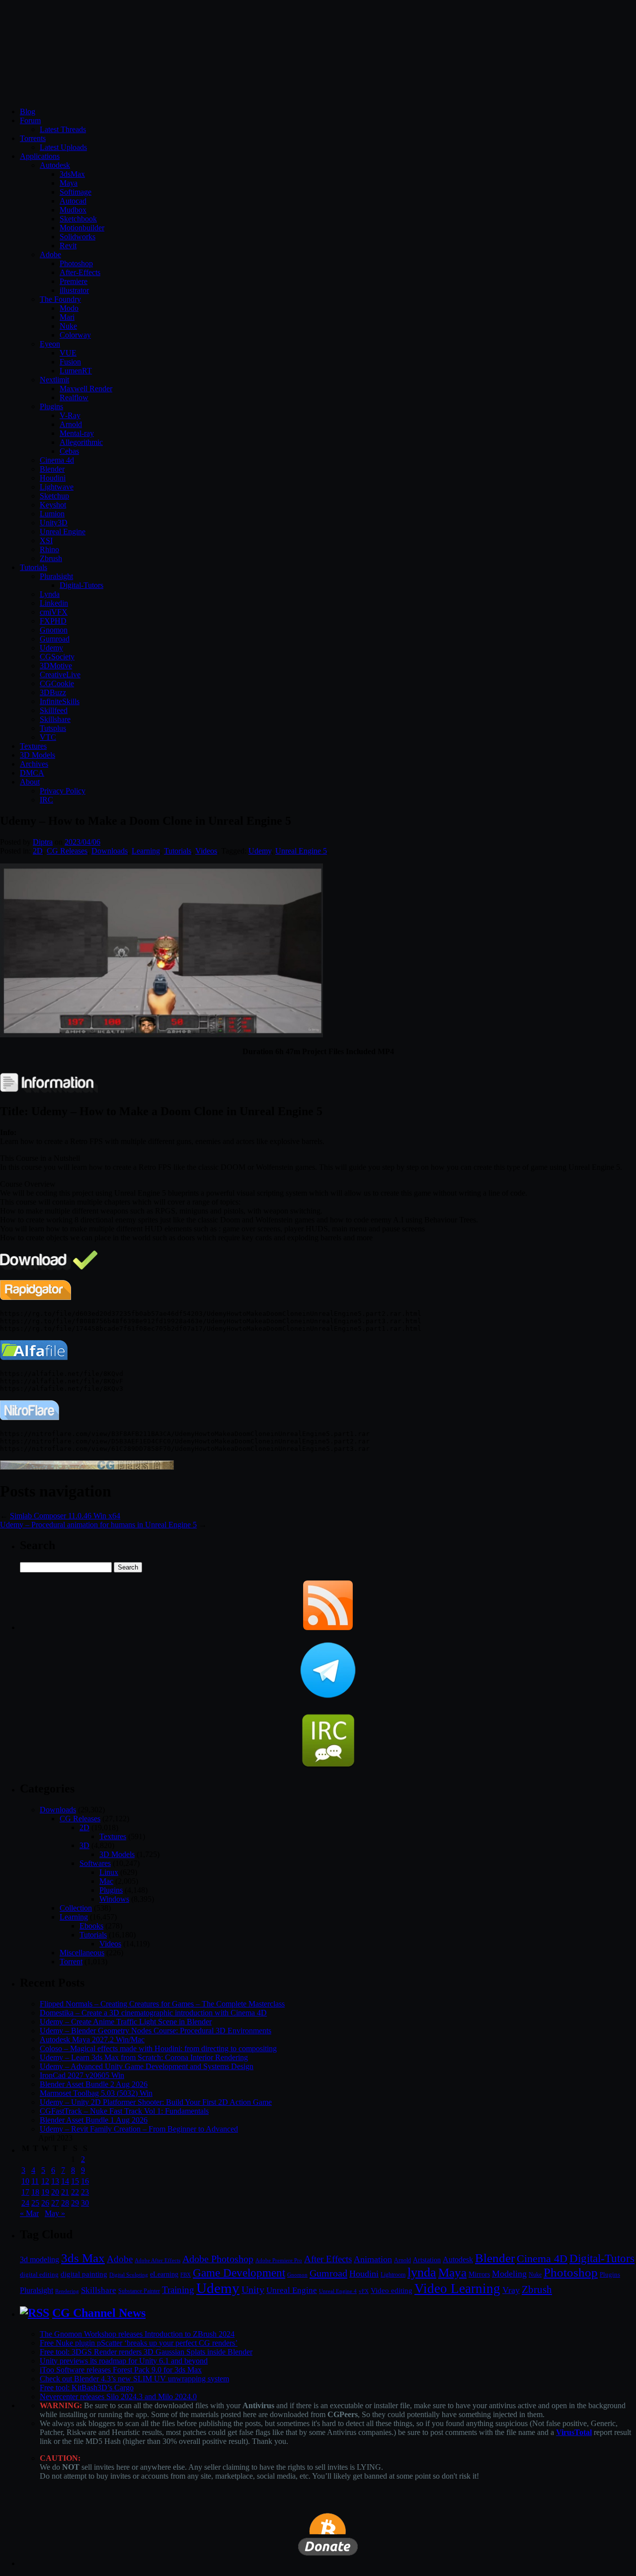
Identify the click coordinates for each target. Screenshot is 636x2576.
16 (85, 2181)
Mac (106, 1881)
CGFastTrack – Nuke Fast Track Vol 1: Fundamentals (124, 2111)
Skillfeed (54, 710)
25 (35, 2203)
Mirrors (479, 2274)
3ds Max (83, 2258)
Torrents (33, 138)
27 (55, 2203)
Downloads (110, 851)
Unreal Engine (63, 532)
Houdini (53, 478)
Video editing (392, 2290)
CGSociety (57, 657)
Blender (52, 469)
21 (65, 2192)
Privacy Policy (63, 791)
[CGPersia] (87, 1467)
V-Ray (70, 415)
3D (84, 1845)
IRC (46, 800)
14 (65, 2181)
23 (85, 2192)
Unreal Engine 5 (301, 851)
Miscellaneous (82, 1953)
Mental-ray (77, 433)
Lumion (52, 514)
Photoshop (76, 263)
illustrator (74, 290)
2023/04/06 (82, 842)
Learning (146, 851)
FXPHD (53, 621)
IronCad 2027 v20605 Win (82, 2075)
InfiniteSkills (60, 701)
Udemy (51, 648)
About (30, 782)
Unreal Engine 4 (338, 2291)
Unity (253, 2290)
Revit (68, 246)
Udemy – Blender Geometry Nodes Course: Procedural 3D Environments (156, 2031)
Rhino (49, 549)
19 (45, 2192)
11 (35, 2181)
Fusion (70, 362)
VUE (68, 353)
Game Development (239, 2273)
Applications (40, 156)
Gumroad (55, 639)
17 (25, 2192)
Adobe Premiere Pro (279, 2260)
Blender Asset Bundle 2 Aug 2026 (94, 2084)
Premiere (74, 281)
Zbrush (51, 558)
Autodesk (55, 165)
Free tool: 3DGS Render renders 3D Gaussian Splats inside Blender (146, 2352)
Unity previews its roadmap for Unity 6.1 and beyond (124, 2361)
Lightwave (57, 487)
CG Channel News (99, 2313)
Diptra (43, 842)
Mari (67, 317)
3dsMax (72, 174)
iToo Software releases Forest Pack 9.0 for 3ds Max (121, 2370)
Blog (28, 111)
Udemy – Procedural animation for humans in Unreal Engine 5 (98, 1525)
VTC (48, 737)
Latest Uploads (63, 147)
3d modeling (40, 2260)
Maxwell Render (86, 389)
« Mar (29, 2213)
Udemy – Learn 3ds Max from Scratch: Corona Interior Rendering (144, 2057)
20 (55, 2192)
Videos (206, 851)
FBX (186, 2275)
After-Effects (80, 272)
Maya (69, 183)
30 (85, 2203)
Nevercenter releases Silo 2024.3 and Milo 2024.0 (118, 2397)
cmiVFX (54, 612)
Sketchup (54, 496)
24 (25, 2203)
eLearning (164, 2274)
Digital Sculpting (129, 2275)
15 (75, 2181)
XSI (46, 540)
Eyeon (50, 344)
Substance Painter (139, 2291)
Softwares (95, 1863)
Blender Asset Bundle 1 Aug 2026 (94, 2120)
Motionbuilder (82, 228)
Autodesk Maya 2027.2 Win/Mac (92, 2039)
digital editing (39, 2274)
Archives (34, 764)
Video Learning (457, 2289)
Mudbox (73, 210)
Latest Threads (63, 129)
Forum (30, 120)
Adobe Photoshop (218, 2259)
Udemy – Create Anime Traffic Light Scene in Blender (126, 2022)
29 (75, 2203)
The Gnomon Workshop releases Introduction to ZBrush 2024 (137, 2334)
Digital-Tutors (81, 585)
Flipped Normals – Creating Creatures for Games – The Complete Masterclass (162, 2004)
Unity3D (54, 523)
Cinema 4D (542, 2259)
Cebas (69, 451)
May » (55, 2213)
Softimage (76, 192)
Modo (69, 308)
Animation (373, 2259)
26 (45, 2203)
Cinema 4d (57, 460)
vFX (364, 2291)
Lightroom (393, 2275)
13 (55, 2181)
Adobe (50, 254)
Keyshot (53, 505)
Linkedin (54, 603)
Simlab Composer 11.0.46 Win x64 (65, 1516)
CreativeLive (60, 675)
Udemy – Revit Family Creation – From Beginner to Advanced (139, 2129)
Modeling (509, 2274)
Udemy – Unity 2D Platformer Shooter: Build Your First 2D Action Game (156, 2102)
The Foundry (60, 299)
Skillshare (55, 719)
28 (65, 2203)
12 (45, 2181)
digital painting (84, 2274)
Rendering (67, 2291)
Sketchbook (78, 219)
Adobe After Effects (158, 2260)
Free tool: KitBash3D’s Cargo (87, 2388)
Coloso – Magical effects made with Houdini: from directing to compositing (158, 2048)
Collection (76, 1908)
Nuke (68, 326)
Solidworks (78, 237)
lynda (422, 2272)
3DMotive (56, 666)
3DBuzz (53, 692)
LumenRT (76, 371)
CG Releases (67, 851)
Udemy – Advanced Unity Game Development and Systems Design (147, 2066)
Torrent (71, 1962)
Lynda (50, 594)
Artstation (427, 2260)
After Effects (328, 2259)
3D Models (38, 755)
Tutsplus (53, 728)
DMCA (32, 773)
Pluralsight (56, 576)
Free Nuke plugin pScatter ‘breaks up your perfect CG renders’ (139, 2343)
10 (25, 2181)
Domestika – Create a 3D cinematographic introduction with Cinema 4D (153, 2013)
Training (178, 2290)
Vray (511, 2290)
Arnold (71, 424)
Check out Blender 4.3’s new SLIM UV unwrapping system (134, 2379)
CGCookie (57, 683)
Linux (109, 1872)
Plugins (51, 406)
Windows (114, 1899)
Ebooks (91, 1926)
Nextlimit (54, 380)
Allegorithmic (81, 442)
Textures (33, 746)
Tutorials (34, 567)
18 (35, 2192)
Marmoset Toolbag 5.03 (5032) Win (96, 2093)
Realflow (74, 397)
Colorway (75, 335)
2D (38, 851)
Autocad (73, 201)
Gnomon (54, 630)
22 (75, 2192)
